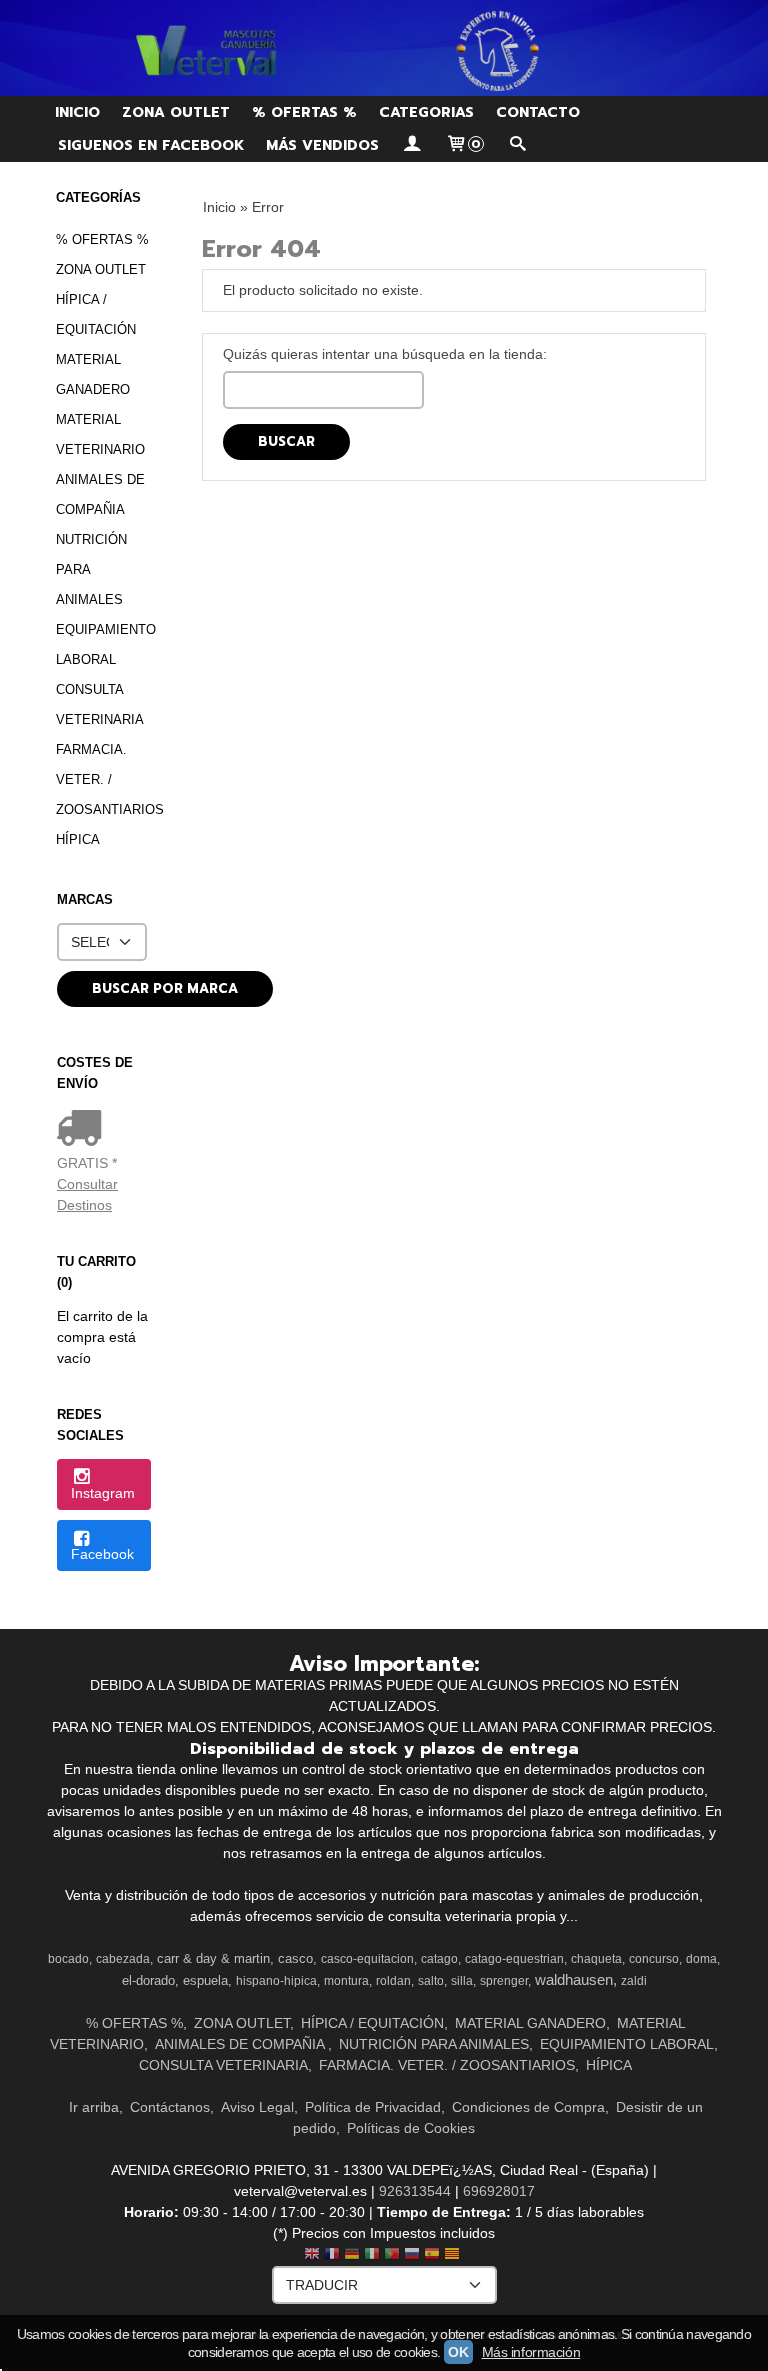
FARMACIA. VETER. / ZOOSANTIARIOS (104, 779)
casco (295, 1958)
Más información (531, 2352)
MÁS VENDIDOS (322, 145)
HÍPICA (78, 839)
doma (701, 1959)
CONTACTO (538, 112)
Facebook (102, 1554)
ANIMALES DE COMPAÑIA (100, 494)
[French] (332, 2255)
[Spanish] (432, 2255)
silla (462, 1981)
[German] (352, 2255)
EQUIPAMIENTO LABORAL (104, 644)
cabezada (123, 1959)
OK (458, 2352)
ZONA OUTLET (176, 112)
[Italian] (372, 2255)
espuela (205, 1980)
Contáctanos (170, 2107)
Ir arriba (94, 2107)
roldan (393, 1981)
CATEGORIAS (426, 112)
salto (431, 1981)
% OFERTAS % (304, 112)
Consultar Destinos (87, 1194)
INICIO (77, 112)
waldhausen (574, 1980)
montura (346, 1981)
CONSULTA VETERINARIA (100, 704)
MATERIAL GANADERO (93, 374)
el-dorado (148, 1980)
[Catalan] (454, 2255)
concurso (654, 1959)
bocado (68, 1959)
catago (439, 1959)
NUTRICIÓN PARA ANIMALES (91, 569)
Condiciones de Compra (528, 2107)
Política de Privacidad (373, 2107)
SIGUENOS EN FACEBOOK (151, 145)
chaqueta (596, 1959)
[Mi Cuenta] (412, 145)
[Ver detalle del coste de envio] (83, 1130)
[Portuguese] (392, 2255)
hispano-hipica (276, 1981)
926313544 (415, 2191)
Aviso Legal (257, 2107)
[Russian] (412, 2255)
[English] (312, 2255)
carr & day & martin (213, 1958)
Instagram (103, 1493)
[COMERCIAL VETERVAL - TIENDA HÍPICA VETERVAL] (384, 48)
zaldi (634, 1981)
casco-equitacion (367, 1959)
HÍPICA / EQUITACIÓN (96, 314)
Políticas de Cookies (411, 2128)
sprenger (504, 1981)
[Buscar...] (517, 145)
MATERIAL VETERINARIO (100, 434)
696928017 (499, 2191)
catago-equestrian (514, 1959)
